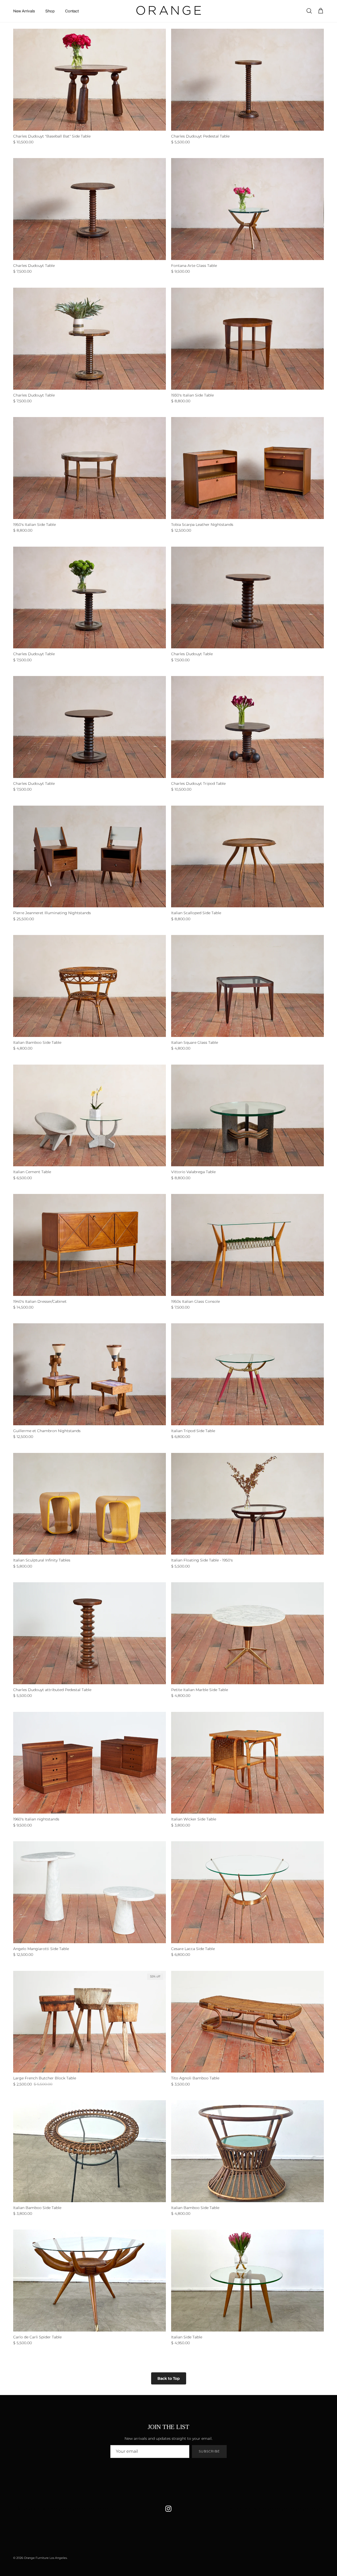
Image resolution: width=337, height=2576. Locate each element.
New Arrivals (24, 11)
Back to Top (169, 2378)
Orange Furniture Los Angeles (45, 2558)
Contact (72, 11)
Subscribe (209, 2451)
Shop (50, 11)
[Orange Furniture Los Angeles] (169, 11)
